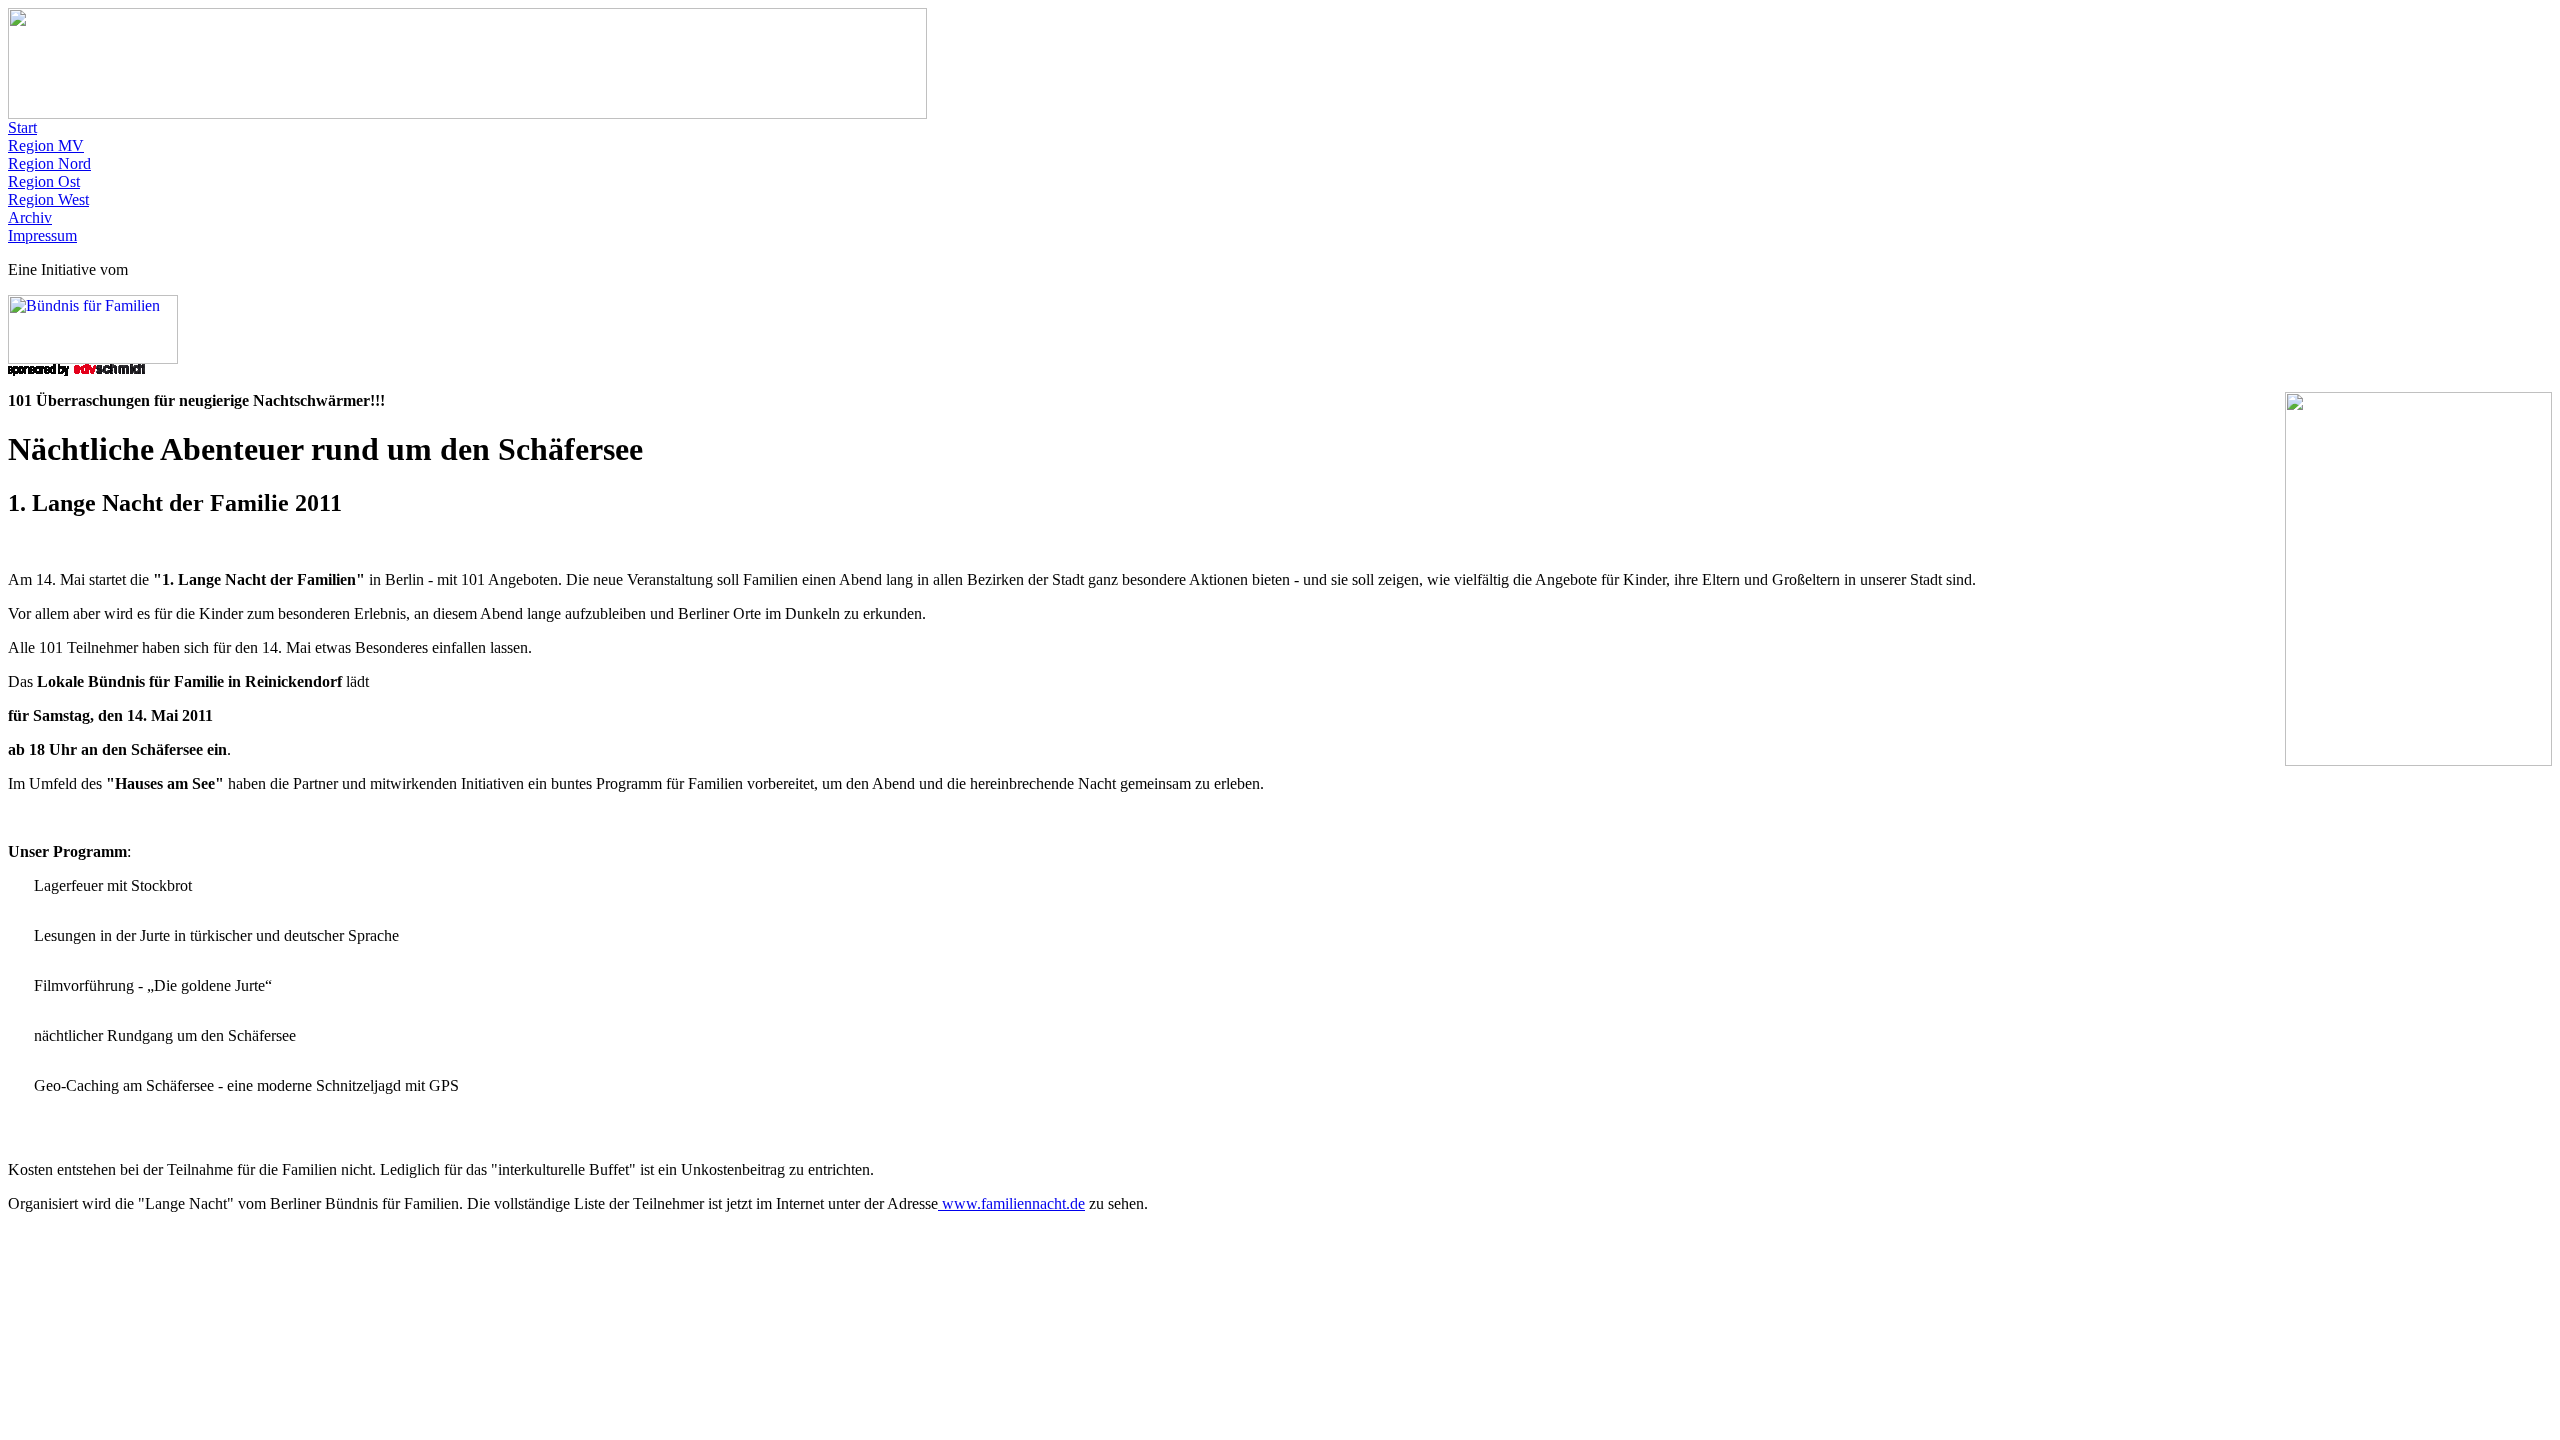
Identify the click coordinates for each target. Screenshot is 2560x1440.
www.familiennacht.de (1011, 1203)
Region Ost (44, 181)
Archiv (30, 217)
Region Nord (49, 163)
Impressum (42, 235)
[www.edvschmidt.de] (76, 370)
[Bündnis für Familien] (93, 358)
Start (22, 127)
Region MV (46, 145)
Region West (48, 199)
